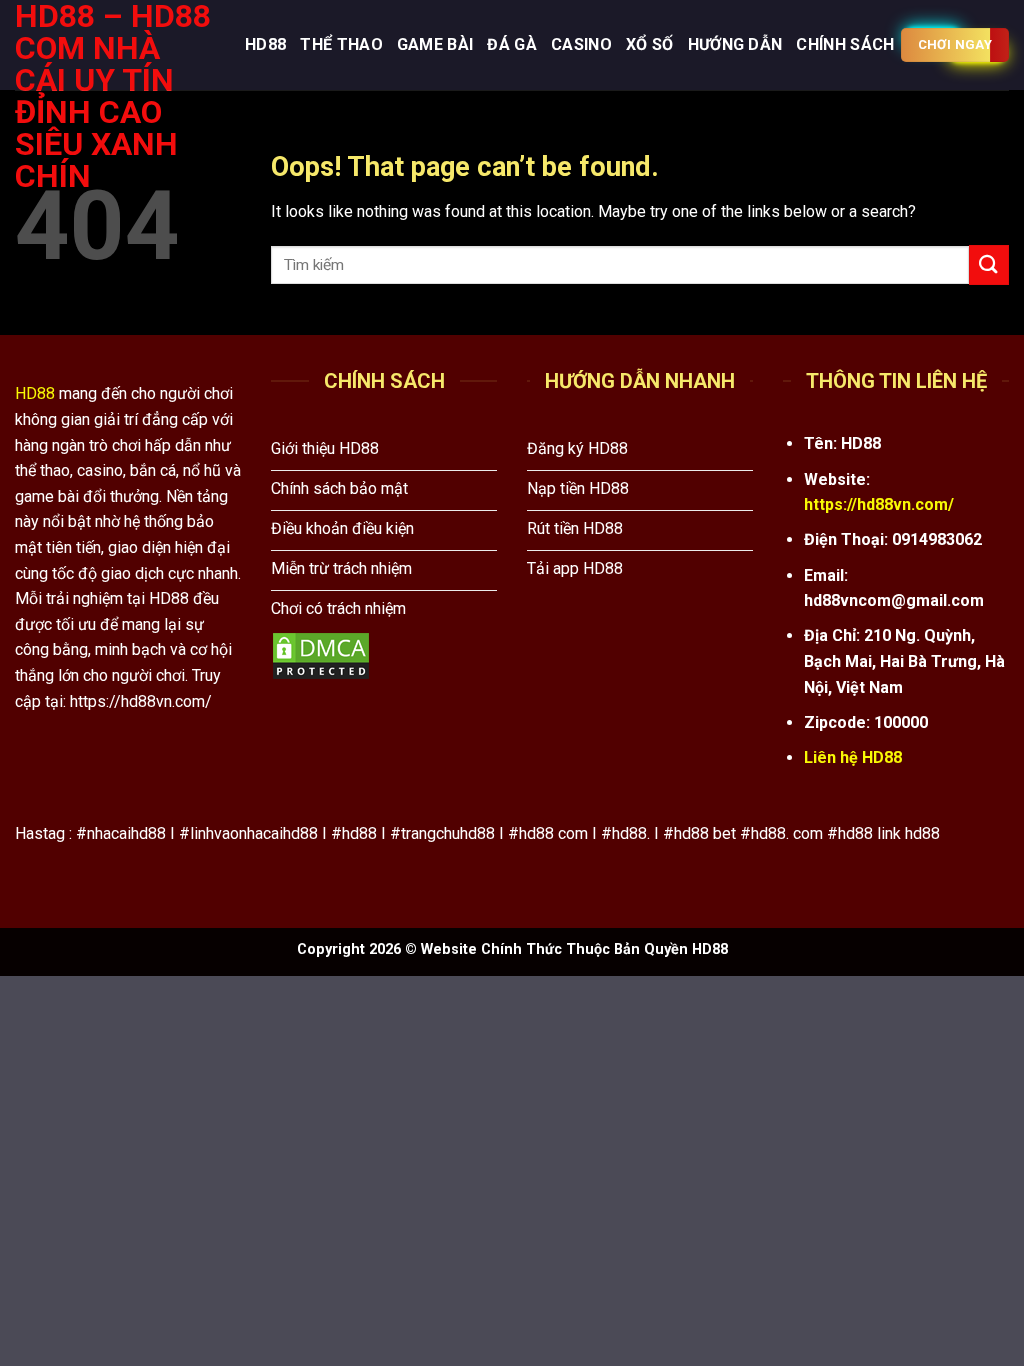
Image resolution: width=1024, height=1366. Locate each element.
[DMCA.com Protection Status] (321, 655)
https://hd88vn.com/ (879, 504)
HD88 (265, 44)
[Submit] (989, 264)
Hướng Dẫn (735, 44)
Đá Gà (512, 44)
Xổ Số (650, 44)
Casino (581, 44)
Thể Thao (341, 44)
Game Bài (435, 44)
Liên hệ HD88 (853, 757)
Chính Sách (845, 44)
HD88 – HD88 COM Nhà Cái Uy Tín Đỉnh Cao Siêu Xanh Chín (113, 96)
